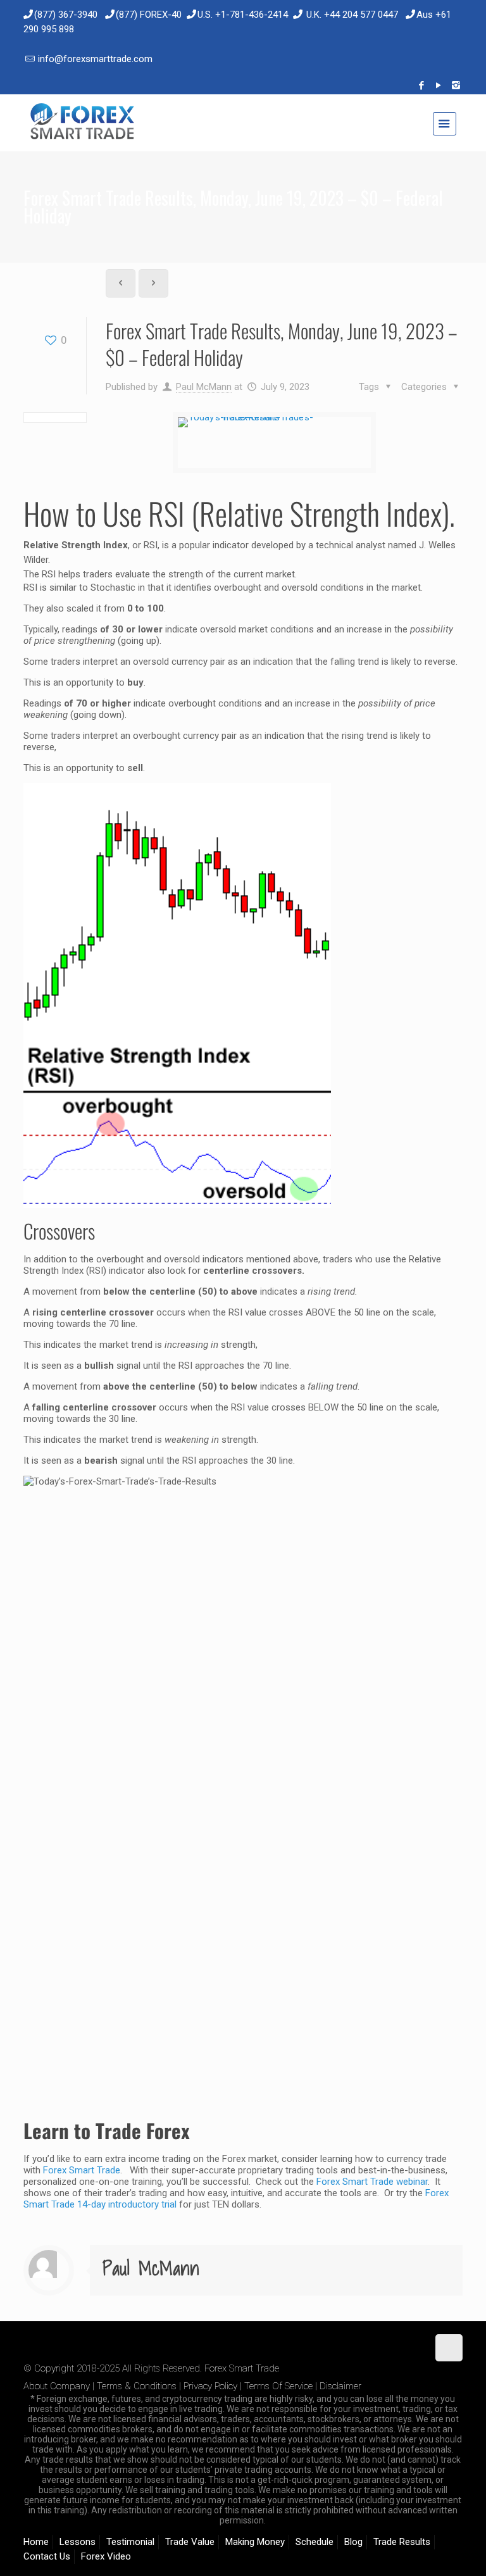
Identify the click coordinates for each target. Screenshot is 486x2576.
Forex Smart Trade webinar (371, 2182)
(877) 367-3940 (66, 15)
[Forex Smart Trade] (81, 123)
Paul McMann (204, 387)
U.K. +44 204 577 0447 (352, 15)
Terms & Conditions (137, 2386)
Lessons (78, 2542)
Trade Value (190, 2542)
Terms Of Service (278, 2386)
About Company (57, 2386)
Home (36, 2542)
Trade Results (402, 2542)
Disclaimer (340, 2386)
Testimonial (130, 2542)
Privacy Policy (210, 2386)
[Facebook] (422, 85)
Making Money (255, 2542)
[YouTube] (439, 85)
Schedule (315, 2542)
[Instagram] (456, 85)
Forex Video (106, 2556)
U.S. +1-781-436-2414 (243, 15)
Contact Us (47, 2556)
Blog (353, 2542)
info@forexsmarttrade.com (95, 59)
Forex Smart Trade (82, 2170)
